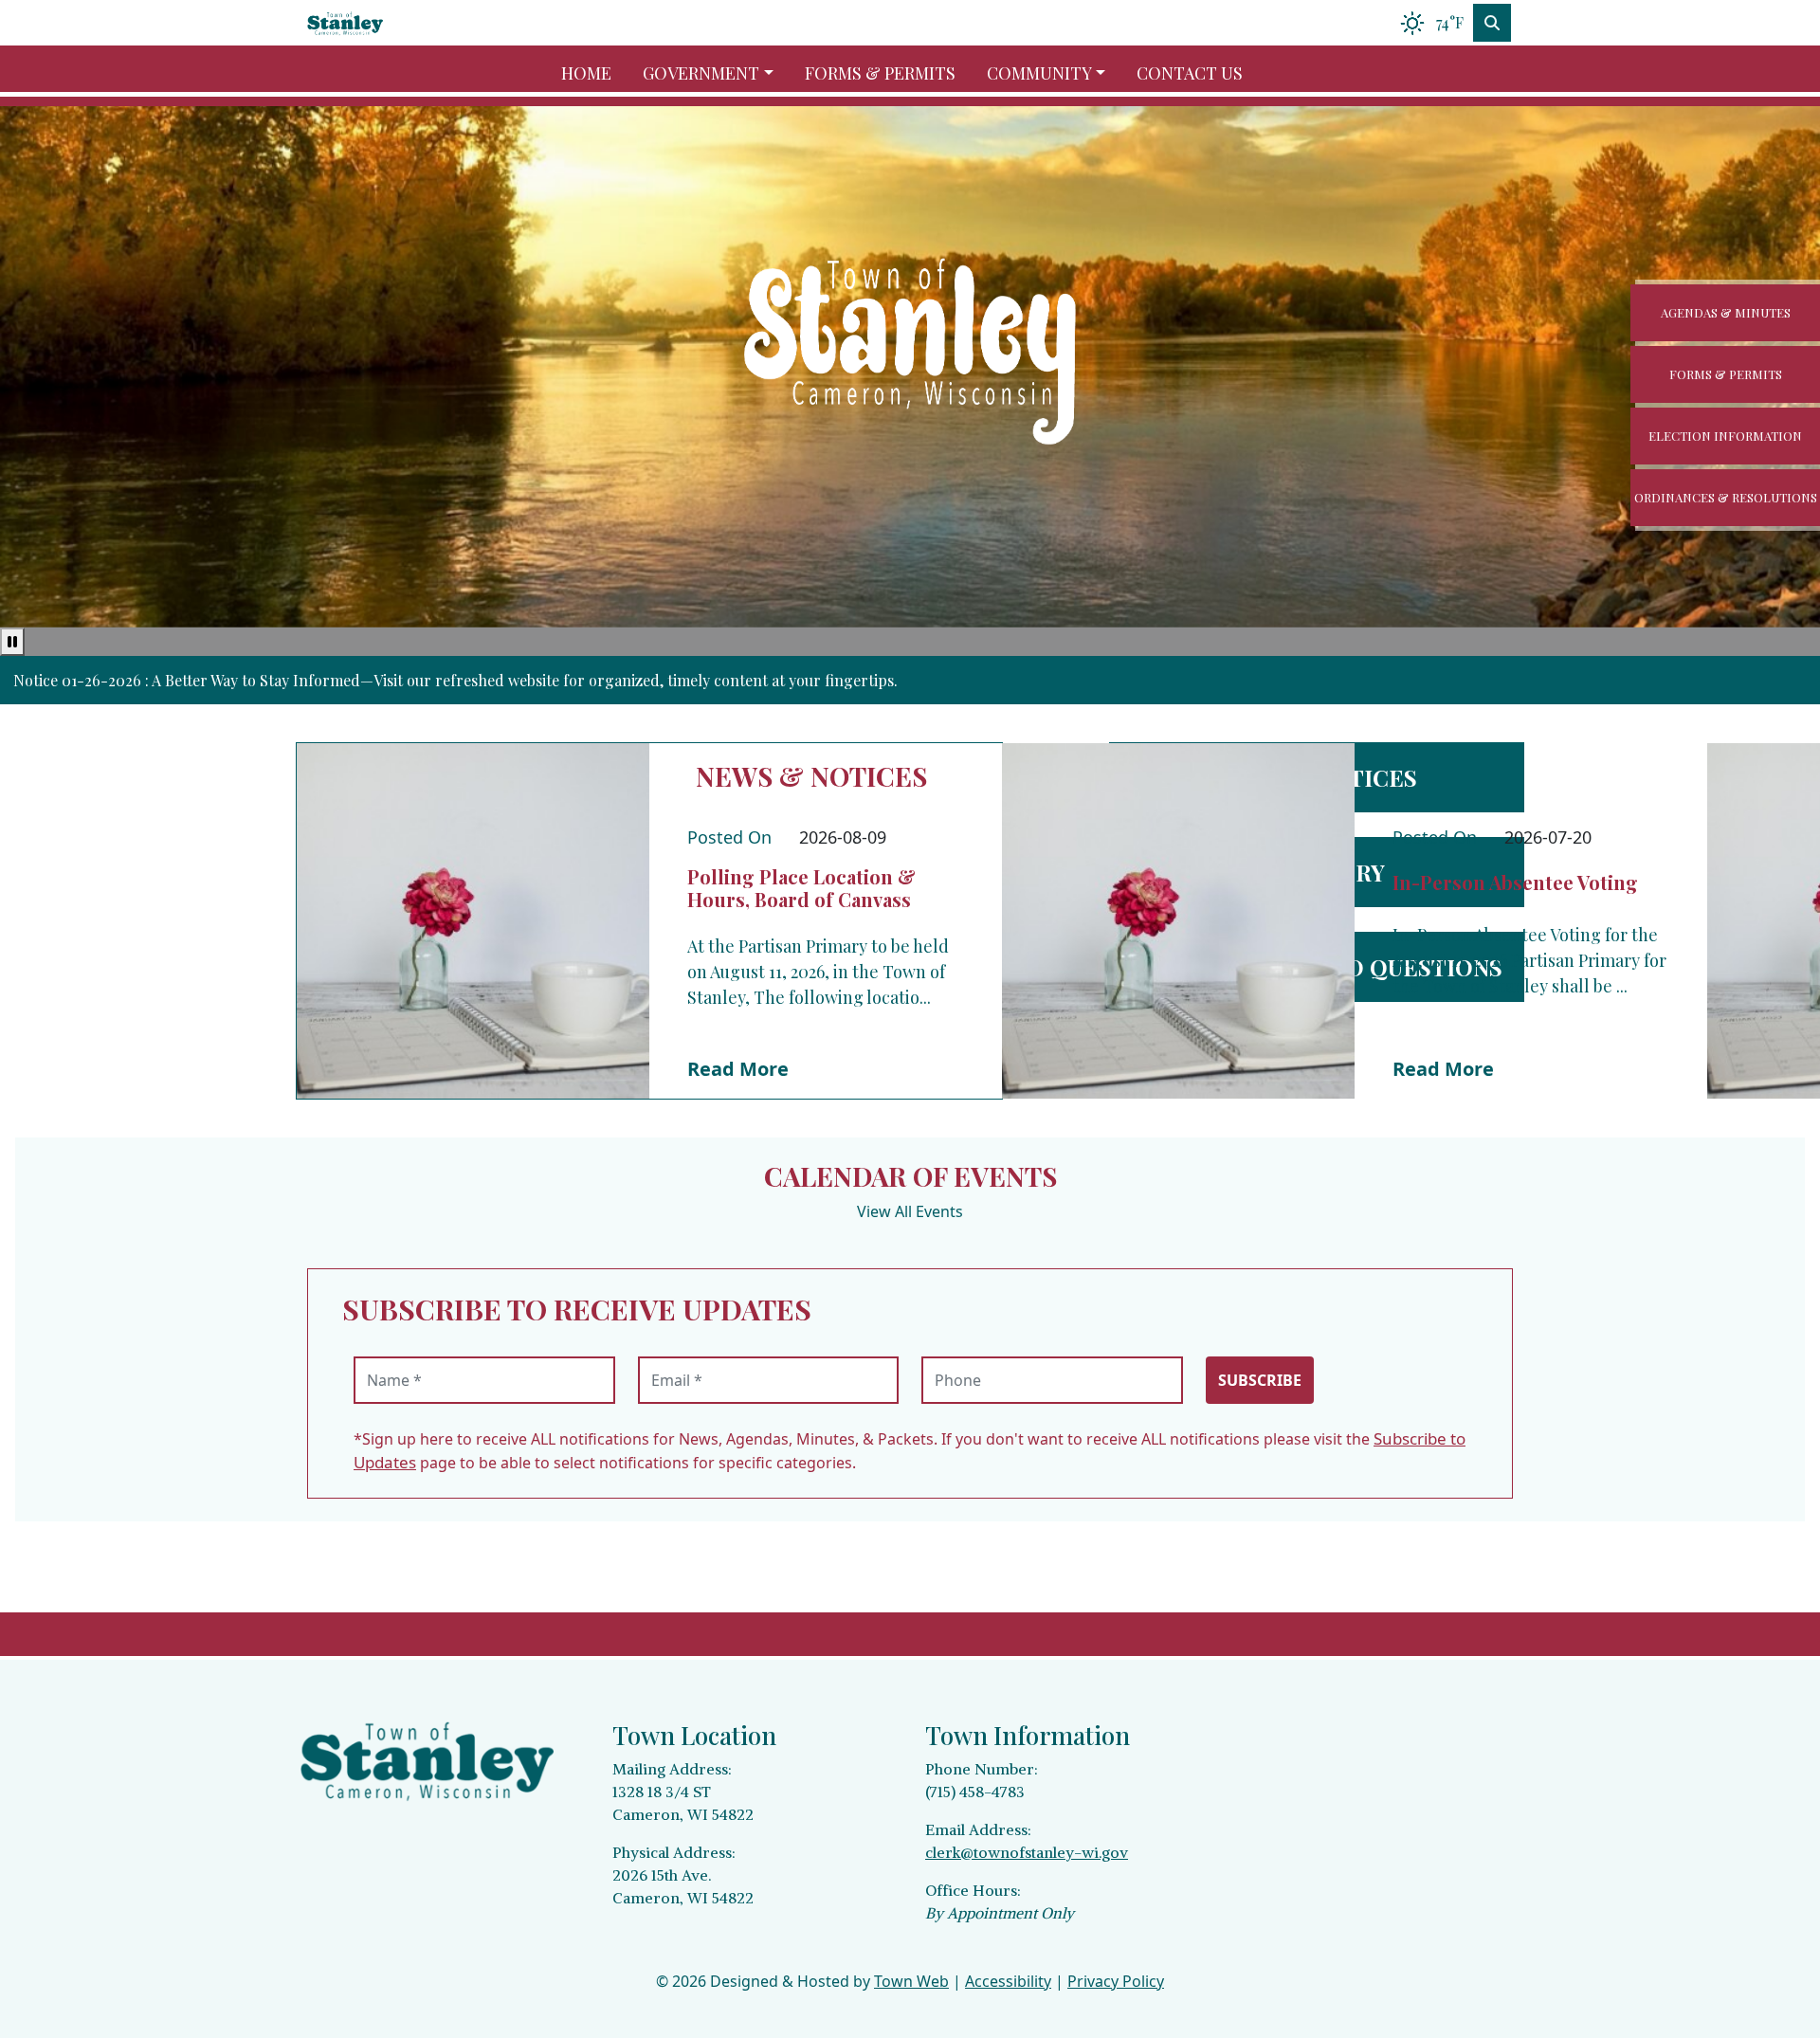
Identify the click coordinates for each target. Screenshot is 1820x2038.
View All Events (910, 1211)
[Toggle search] (1492, 23)
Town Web (911, 1981)
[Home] (345, 23)
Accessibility (1008, 1981)
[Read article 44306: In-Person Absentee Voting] (1178, 921)
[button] (716, 73)
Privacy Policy (1116, 1981)
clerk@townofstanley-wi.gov (1027, 1852)
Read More (738, 1069)
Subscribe (1260, 1380)
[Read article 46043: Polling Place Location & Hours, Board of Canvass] (473, 921)
